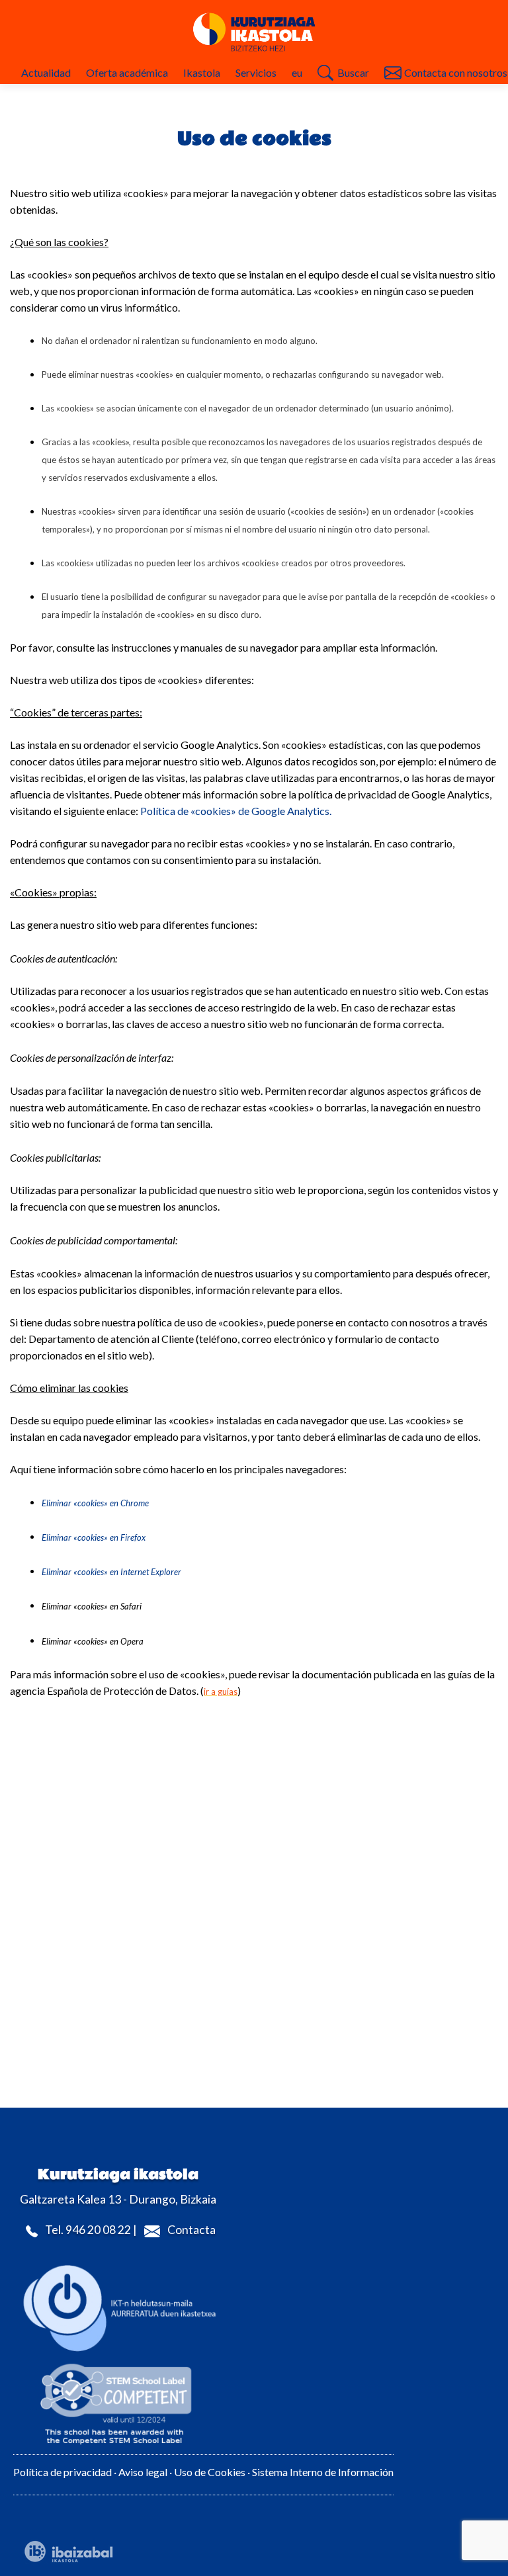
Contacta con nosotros (456, 72)
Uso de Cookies (211, 2472)
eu (297, 72)
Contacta (191, 2230)
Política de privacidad (63, 2472)
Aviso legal (143, 2472)
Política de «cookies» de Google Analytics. (236, 811)
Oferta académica (127, 72)
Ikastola (202, 72)
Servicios (256, 72)
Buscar (353, 72)
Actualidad (46, 72)
